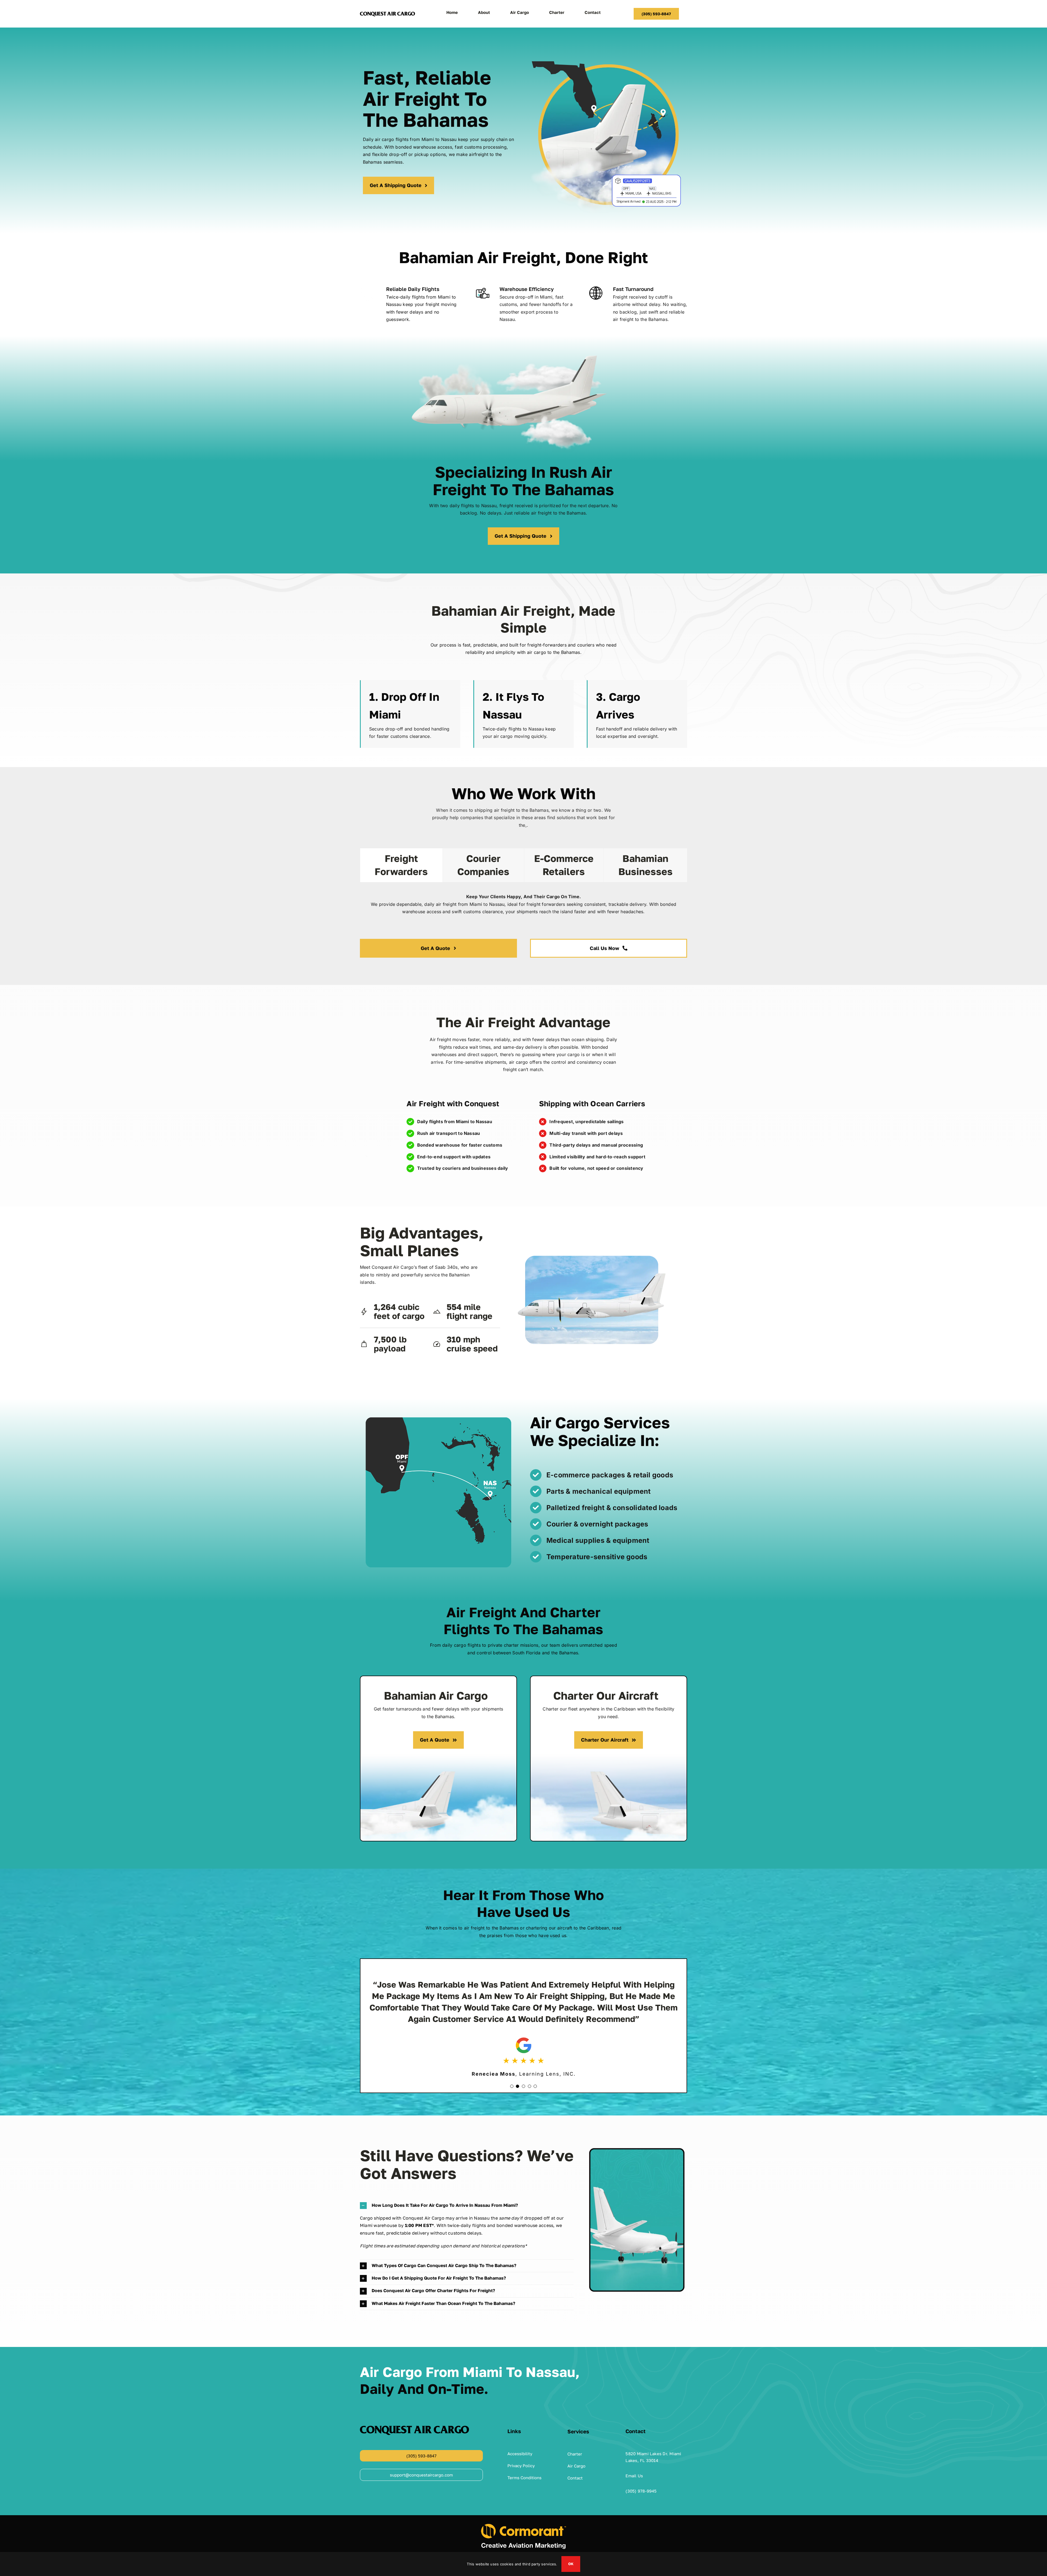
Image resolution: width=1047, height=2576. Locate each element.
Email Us (634, 2464)
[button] (512, 2075)
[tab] (401, 865)
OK (571, 2564)
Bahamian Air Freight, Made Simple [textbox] (523, 619)
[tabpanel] (523, 907)
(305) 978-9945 (641, 2479)
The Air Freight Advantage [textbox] (523, 1022)
